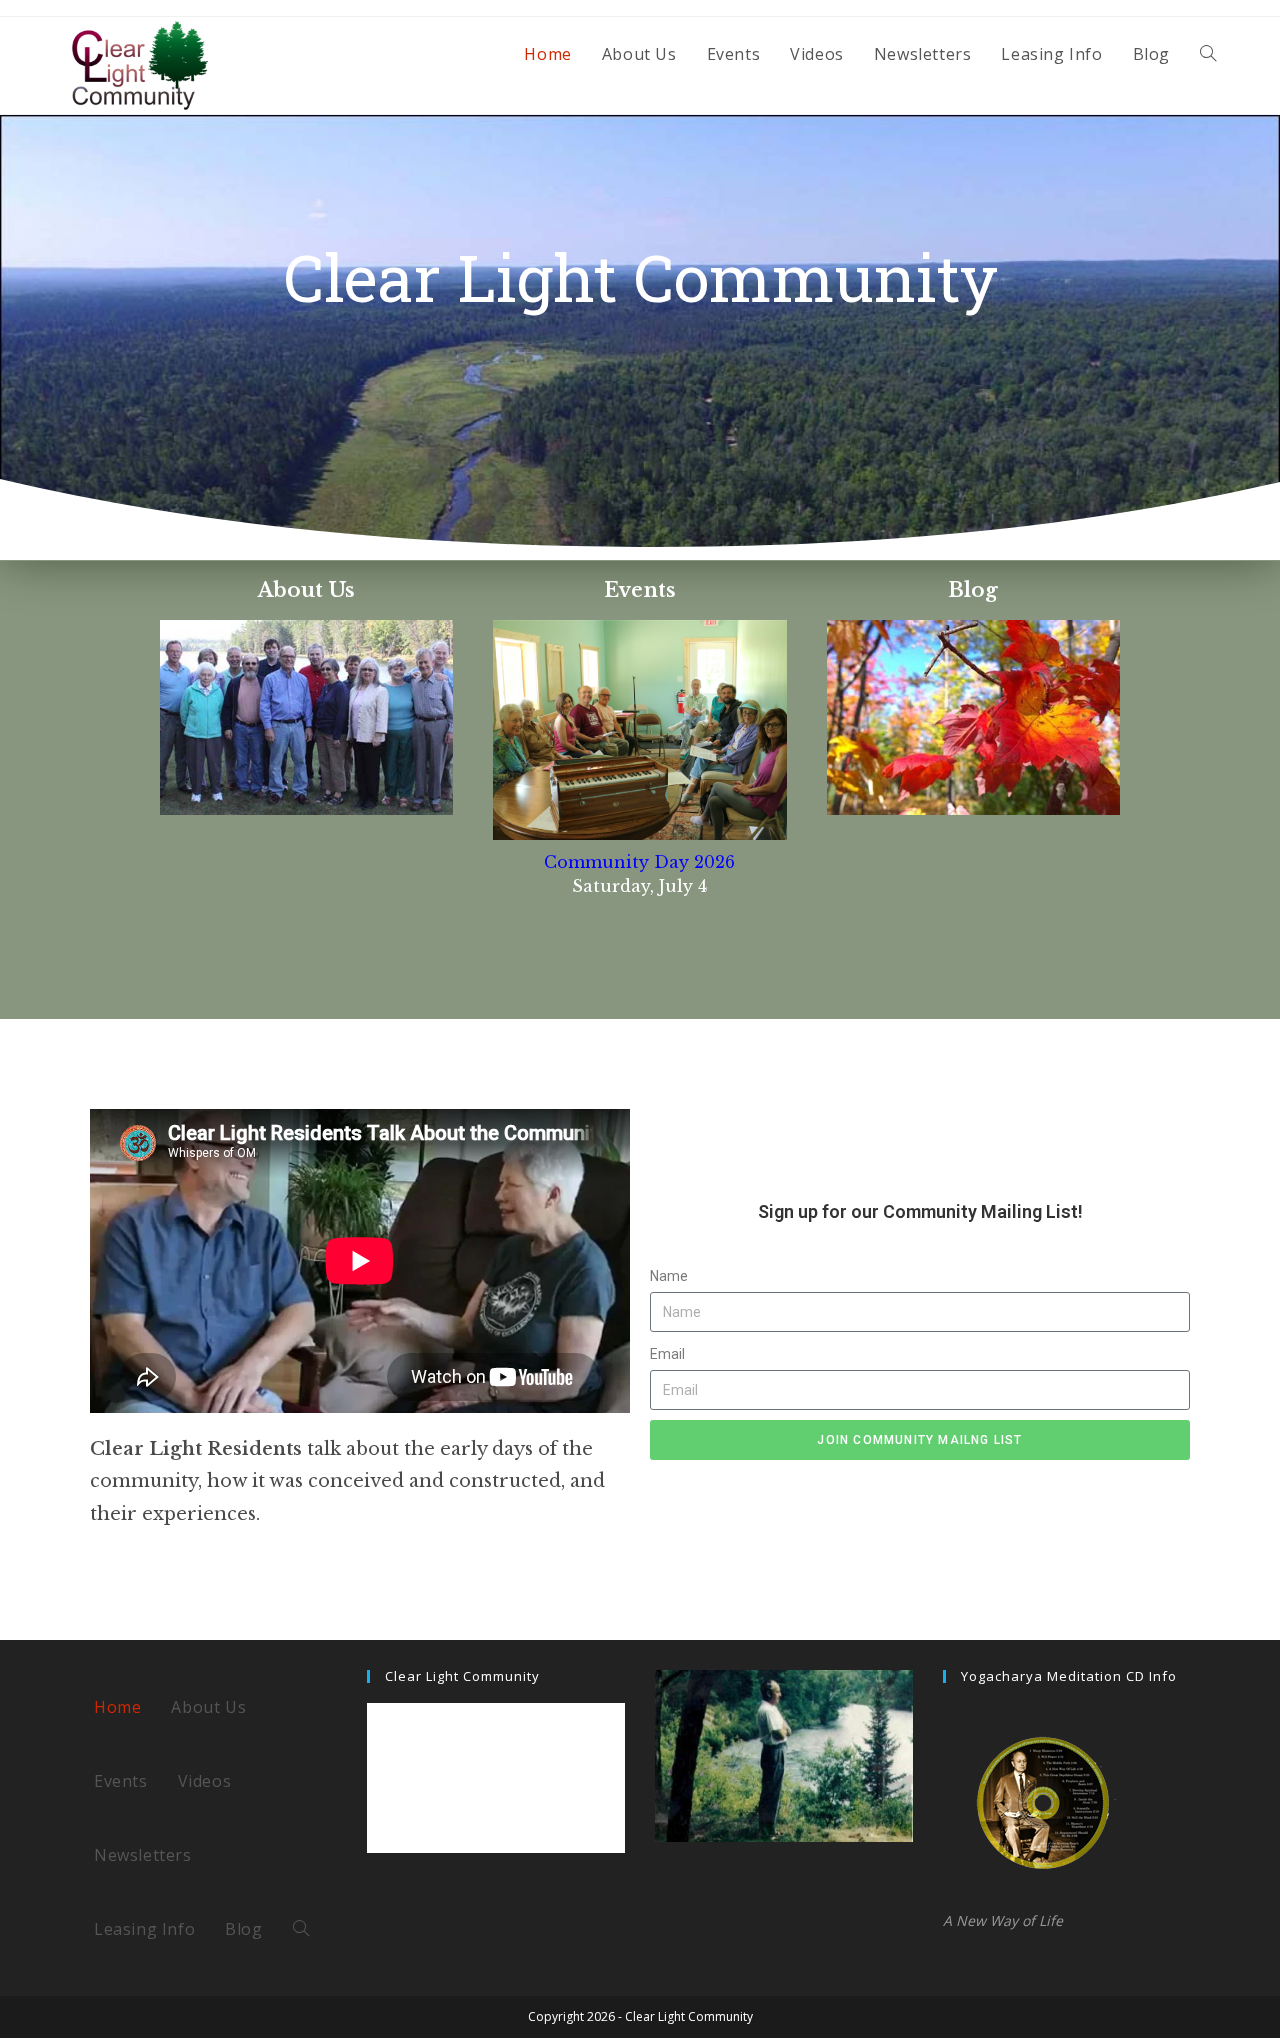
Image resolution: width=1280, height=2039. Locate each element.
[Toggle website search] (1208, 54)
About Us (306, 590)
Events (640, 590)
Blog (973, 590)
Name (669, 1276)
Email (667, 1354)
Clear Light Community (462, 1676)
